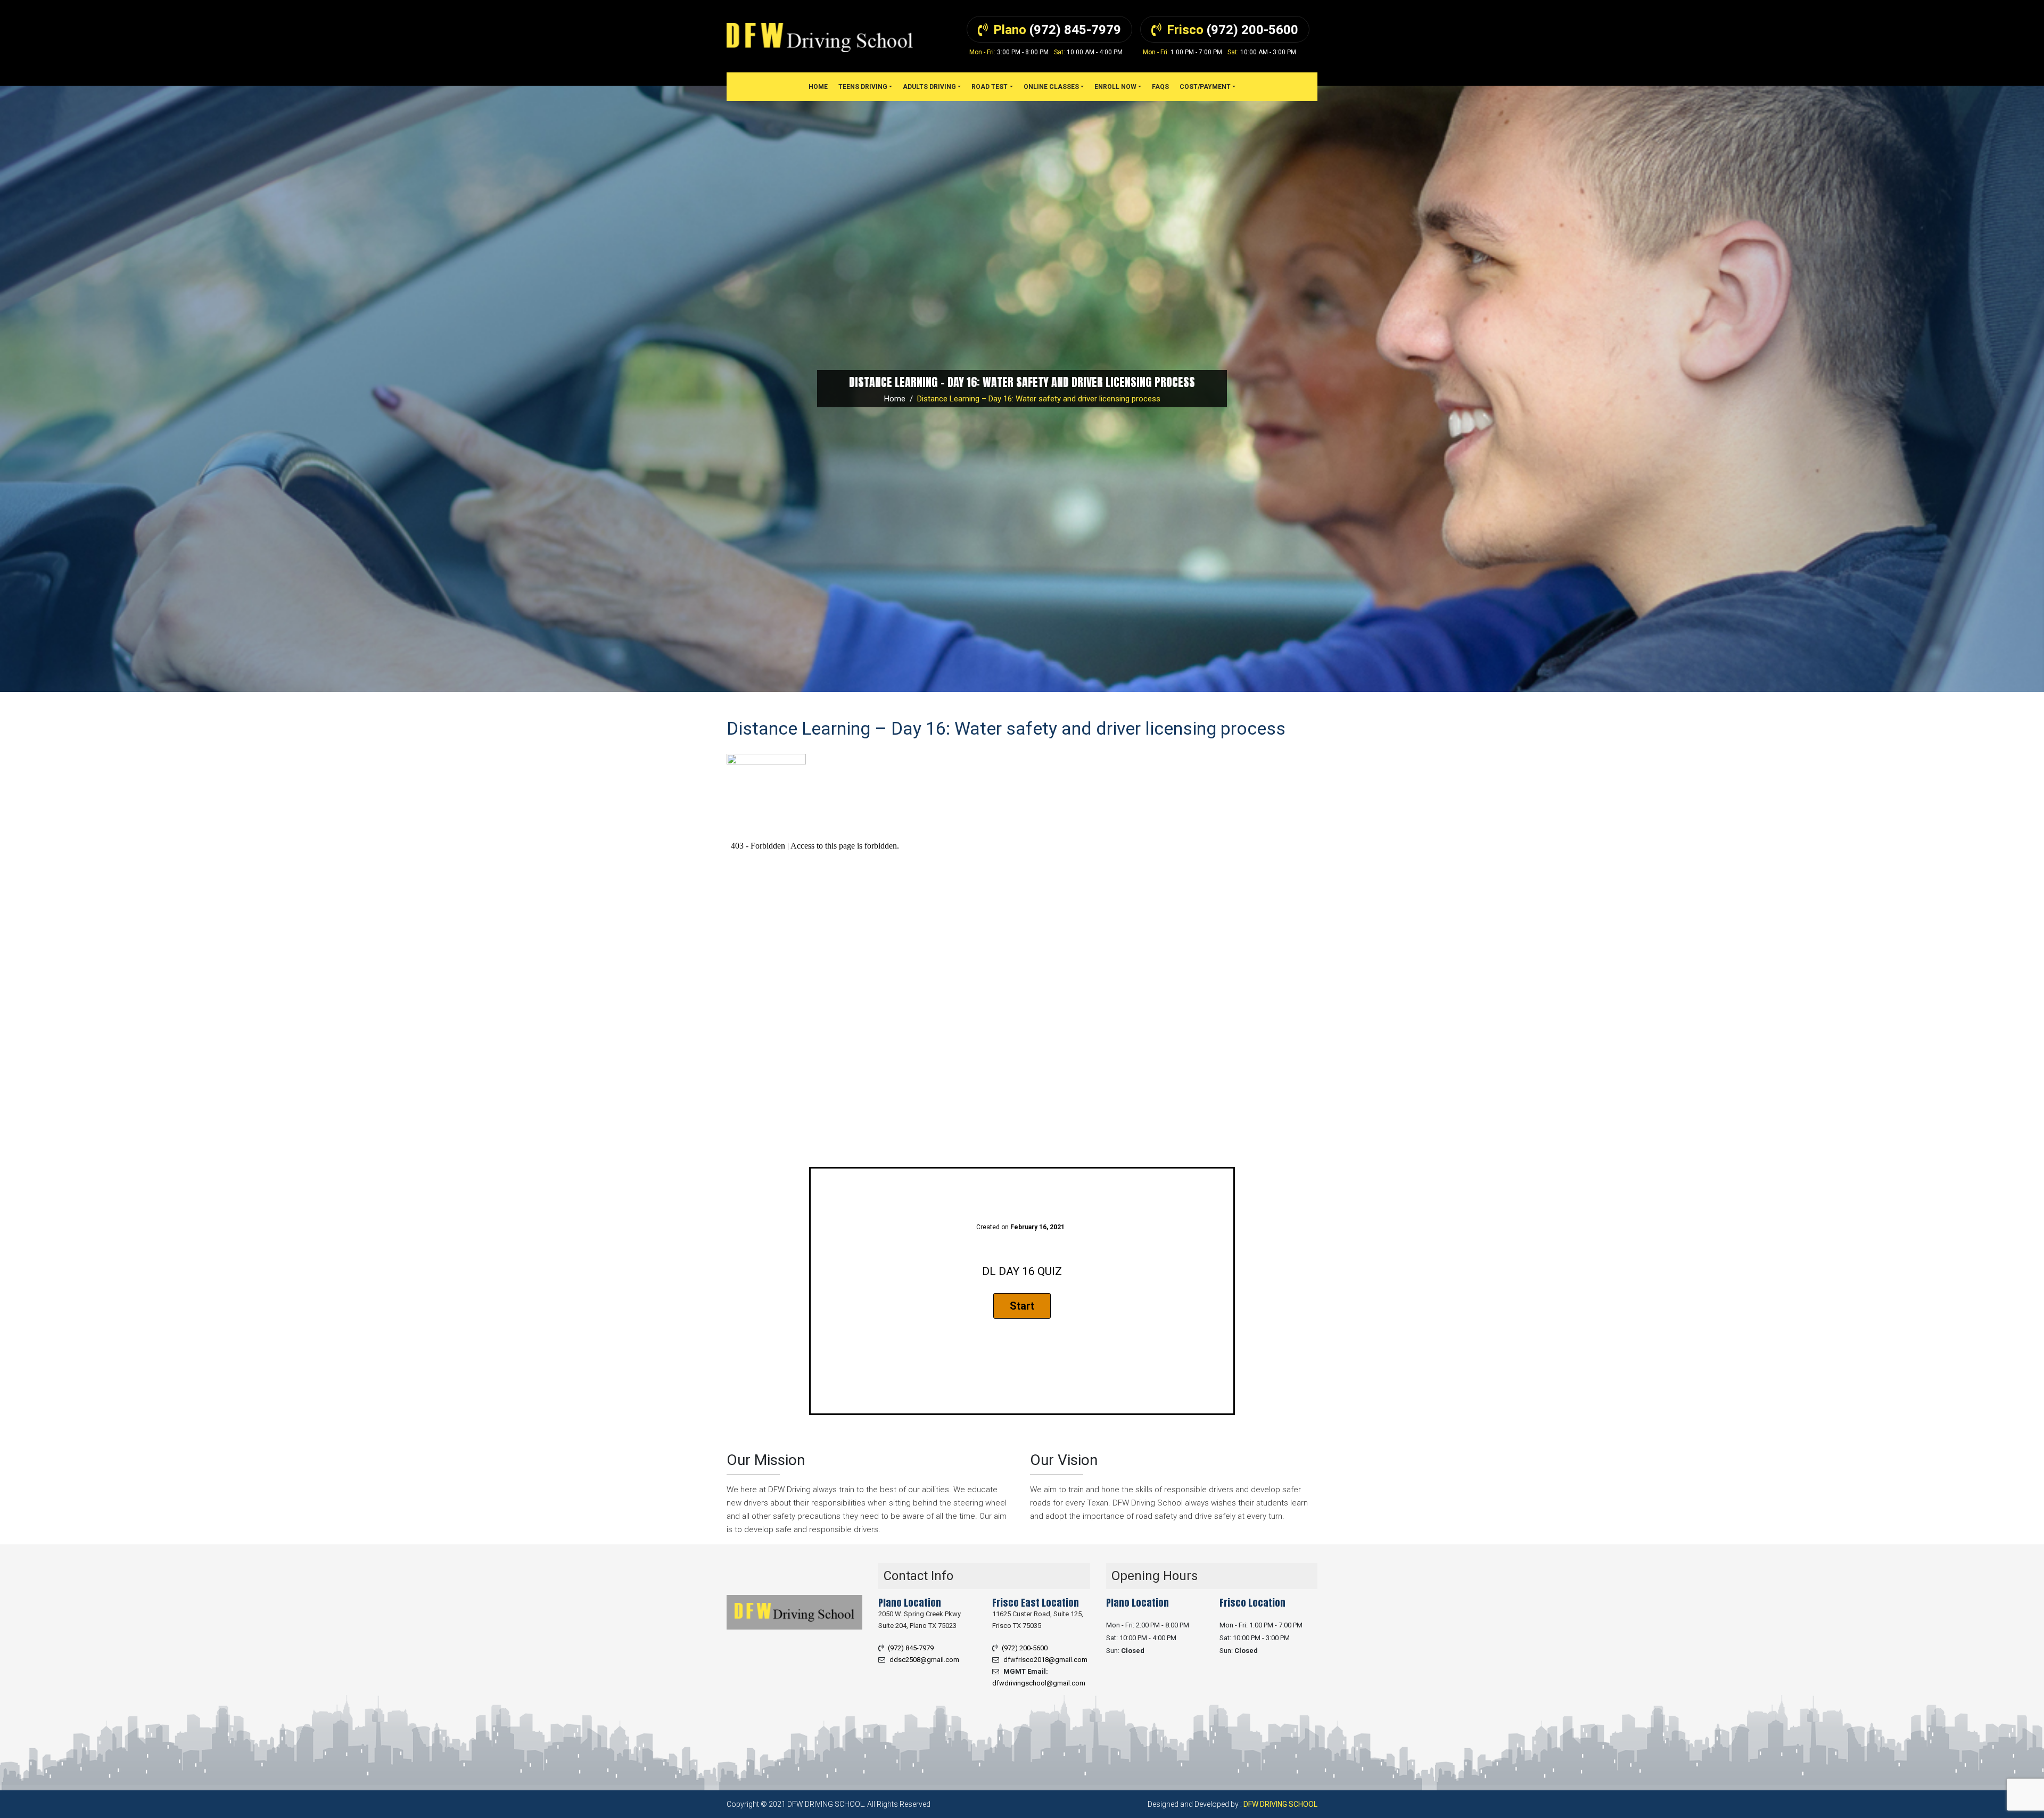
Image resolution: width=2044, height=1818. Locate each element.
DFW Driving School (1280, 1804)
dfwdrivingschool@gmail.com (1039, 1683)
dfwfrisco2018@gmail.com (1045, 1660)
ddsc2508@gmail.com (924, 1660)
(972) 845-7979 (911, 1648)
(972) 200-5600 (1025, 1648)
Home (895, 399)
